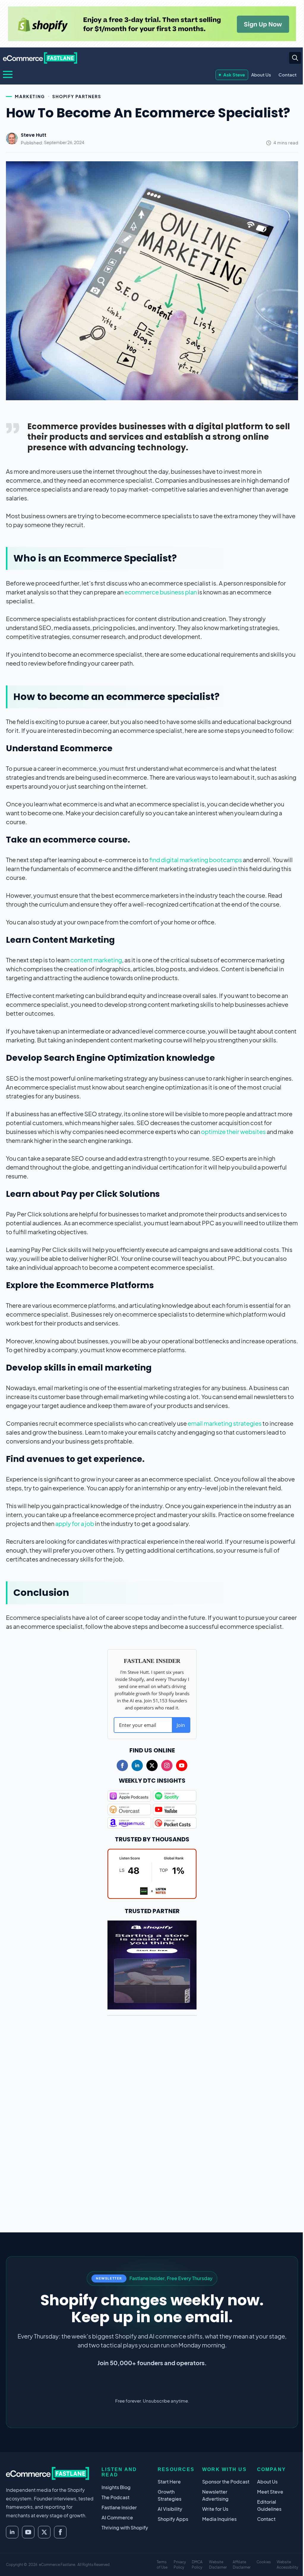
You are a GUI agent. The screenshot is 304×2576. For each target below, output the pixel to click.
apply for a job (75, 1523)
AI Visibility (170, 2509)
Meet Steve (270, 2492)
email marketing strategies (225, 1423)
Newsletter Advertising (215, 2495)
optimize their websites (233, 1131)
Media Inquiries (219, 2519)
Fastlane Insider (119, 2507)
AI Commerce (117, 2517)
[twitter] (152, 1765)
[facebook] (122, 1765)
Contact (288, 75)
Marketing (30, 96)
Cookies (264, 2562)
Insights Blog (116, 2487)
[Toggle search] (295, 58)
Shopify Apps (173, 2519)
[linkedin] (137, 1765)
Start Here (169, 2482)
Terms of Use (162, 2565)
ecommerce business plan (161, 592)
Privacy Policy (180, 2565)
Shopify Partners (77, 96)
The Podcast (115, 2497)
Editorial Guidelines (269, 2505)
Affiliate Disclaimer (242, 2565)
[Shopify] (152, 24)
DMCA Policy (197, 2565)
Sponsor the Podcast (226, 2482)
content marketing (96, 960)
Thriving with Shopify (125, 2528)
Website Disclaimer (218, 2565)
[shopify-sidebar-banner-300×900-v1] (152, 1964)
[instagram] (167, 1765)
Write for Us (215, 2509)
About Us (261, 75)
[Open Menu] (8, 74)
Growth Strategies (170, 2495)
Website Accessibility (287, 2565)
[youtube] (182, 1765)
